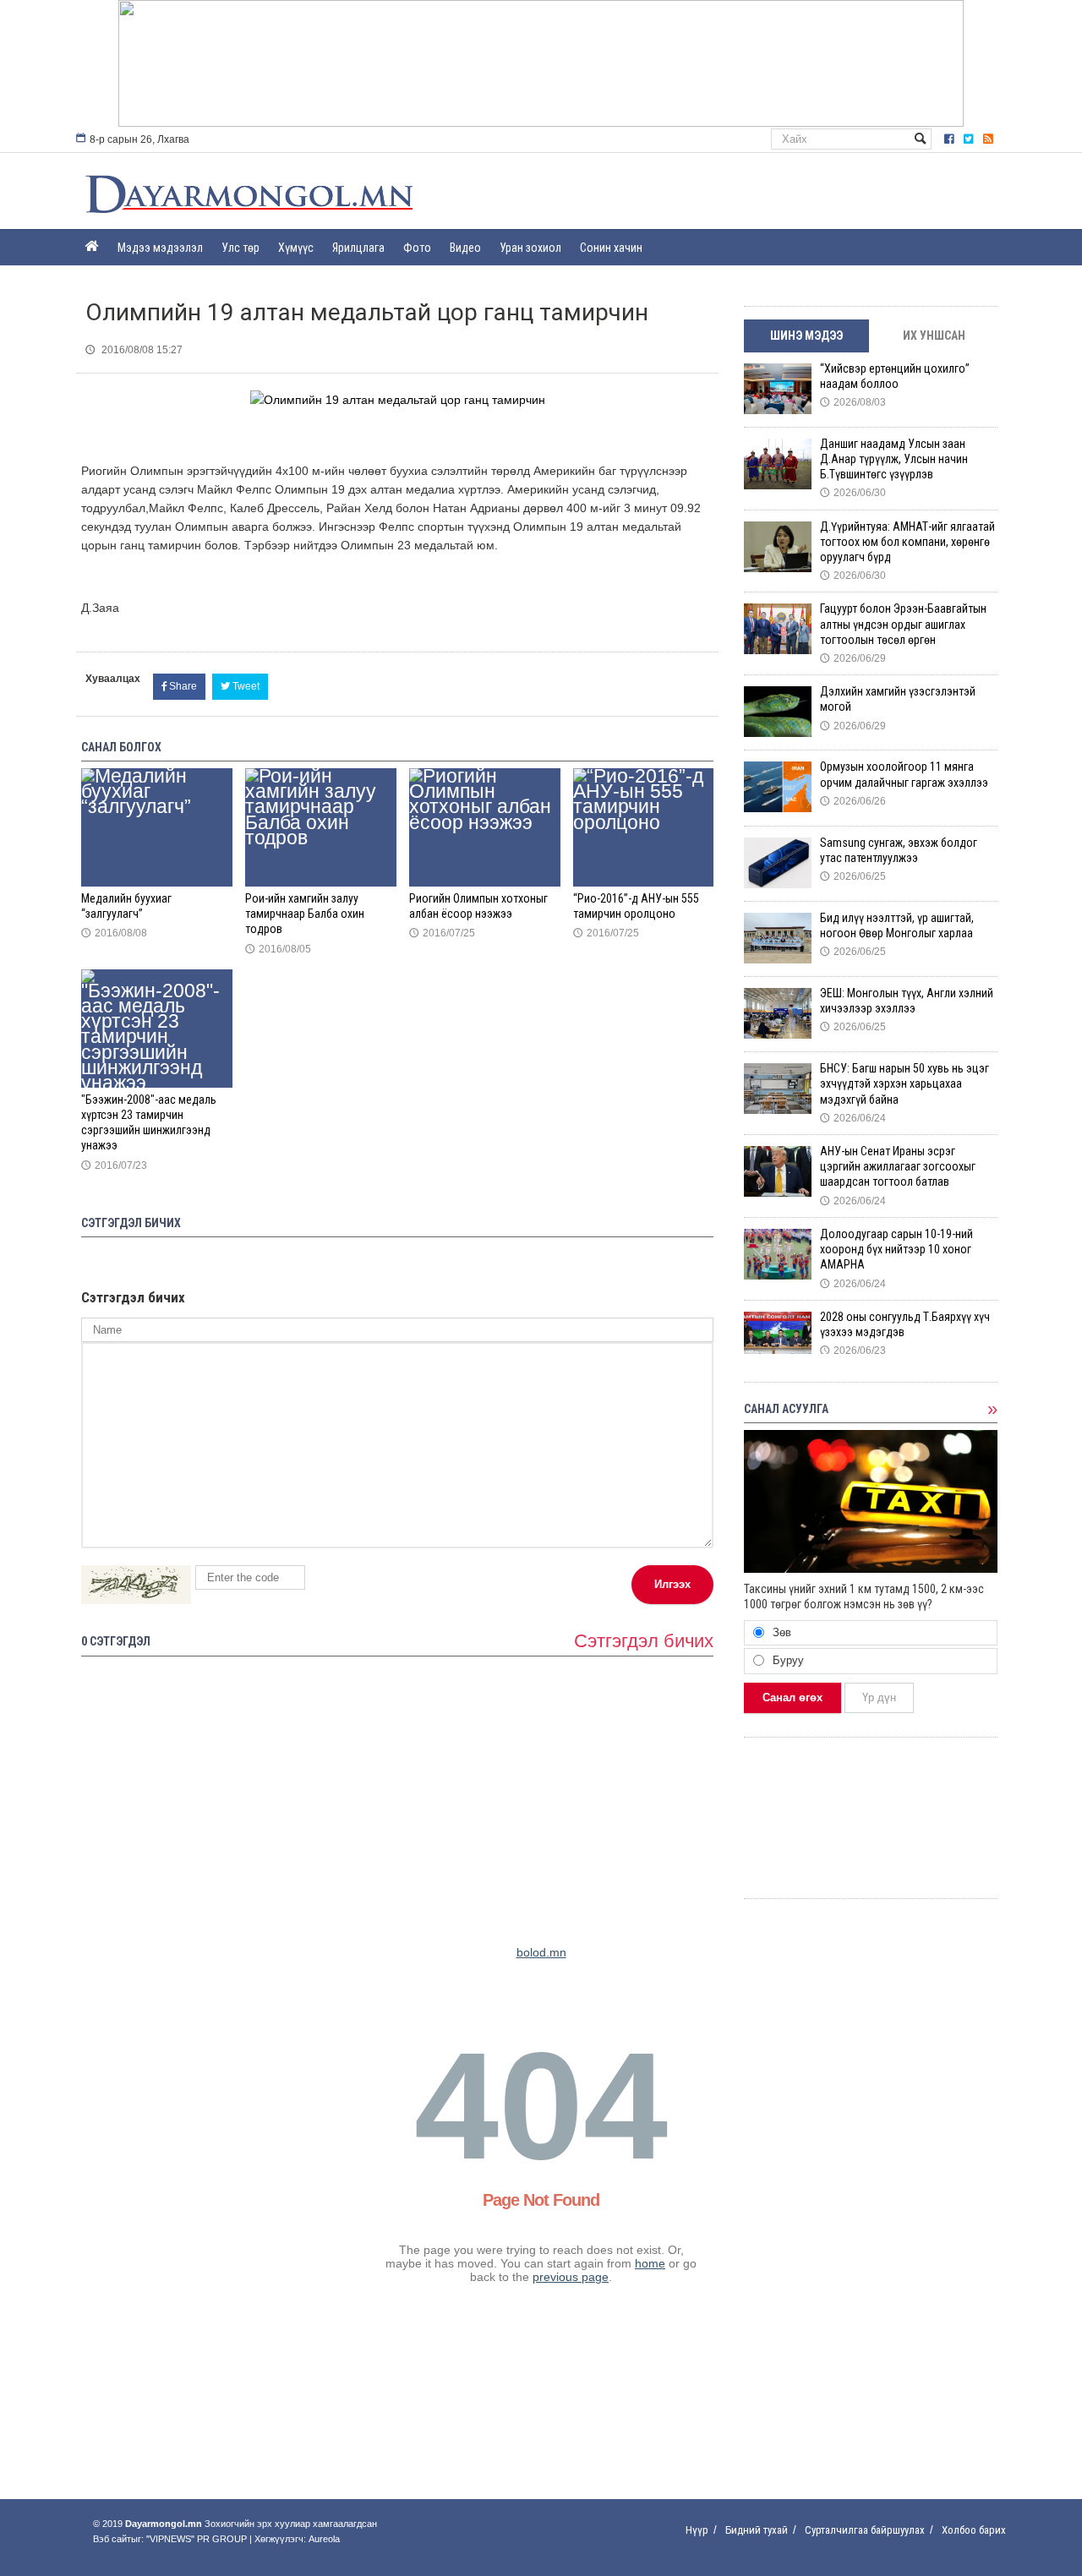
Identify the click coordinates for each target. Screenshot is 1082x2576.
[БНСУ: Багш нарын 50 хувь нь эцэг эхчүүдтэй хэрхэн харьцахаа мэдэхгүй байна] (778, 1089)
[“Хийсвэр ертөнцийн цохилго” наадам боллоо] (778, 389)
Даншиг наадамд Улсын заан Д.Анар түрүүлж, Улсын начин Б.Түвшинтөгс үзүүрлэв (894, 459)
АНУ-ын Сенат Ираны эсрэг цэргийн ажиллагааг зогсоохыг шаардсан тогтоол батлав (898, 1166)
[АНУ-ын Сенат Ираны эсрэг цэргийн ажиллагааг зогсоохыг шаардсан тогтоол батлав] (778, 1171)
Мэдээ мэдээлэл (160, 248)
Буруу (787, 1660)
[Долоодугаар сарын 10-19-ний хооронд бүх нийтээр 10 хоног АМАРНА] (778, 1254)
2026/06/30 (853, 493)
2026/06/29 (853, 658)
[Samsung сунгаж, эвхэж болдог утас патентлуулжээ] (778, 863)
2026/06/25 (853, 876)
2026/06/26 (853, 801)
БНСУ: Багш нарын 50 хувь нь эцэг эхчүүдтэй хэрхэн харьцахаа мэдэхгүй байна (904, 1083)
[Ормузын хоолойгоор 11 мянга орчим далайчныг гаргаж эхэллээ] (778, 787)
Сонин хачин (611, 248)
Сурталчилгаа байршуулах (865, 2530)
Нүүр (697, 2530)
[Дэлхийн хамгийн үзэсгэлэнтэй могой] (778, 712)
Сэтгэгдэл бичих (644, 1641)
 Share (179, 686)
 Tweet (240, 686)
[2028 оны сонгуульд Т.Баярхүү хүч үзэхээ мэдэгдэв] (778, 1337)
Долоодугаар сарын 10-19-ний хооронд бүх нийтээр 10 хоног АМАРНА (896, 1249)
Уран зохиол (530, 248)
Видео (465, 248)
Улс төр (240, 248)
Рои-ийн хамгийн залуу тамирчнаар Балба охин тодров (305, 914)
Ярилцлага (358, 248)
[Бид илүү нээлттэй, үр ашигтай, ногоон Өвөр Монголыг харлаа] (778, 938)
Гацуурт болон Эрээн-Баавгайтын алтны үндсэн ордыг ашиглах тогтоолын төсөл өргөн (903, 624)
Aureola (324, 2539)
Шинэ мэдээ (806, 336)
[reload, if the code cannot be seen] (136, 1585)
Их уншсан (934, 336)
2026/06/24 (853, 1118)
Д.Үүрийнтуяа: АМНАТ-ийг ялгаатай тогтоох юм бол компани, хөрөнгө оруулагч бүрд (907, 542)
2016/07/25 (442, 933)
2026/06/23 (853, 1351)
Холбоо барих (974, 2530)
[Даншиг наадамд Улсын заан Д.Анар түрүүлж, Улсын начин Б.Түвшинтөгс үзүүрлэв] (778, 464)
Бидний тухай (757, 2530)
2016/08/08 (114, 933)
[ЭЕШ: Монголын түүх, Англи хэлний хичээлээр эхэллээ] (778, 1013)
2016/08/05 (278, 949)
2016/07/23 (114, 1165)
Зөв (780, 1632)
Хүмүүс (296, 248)
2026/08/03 (853, 402)
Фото (417, 248)
